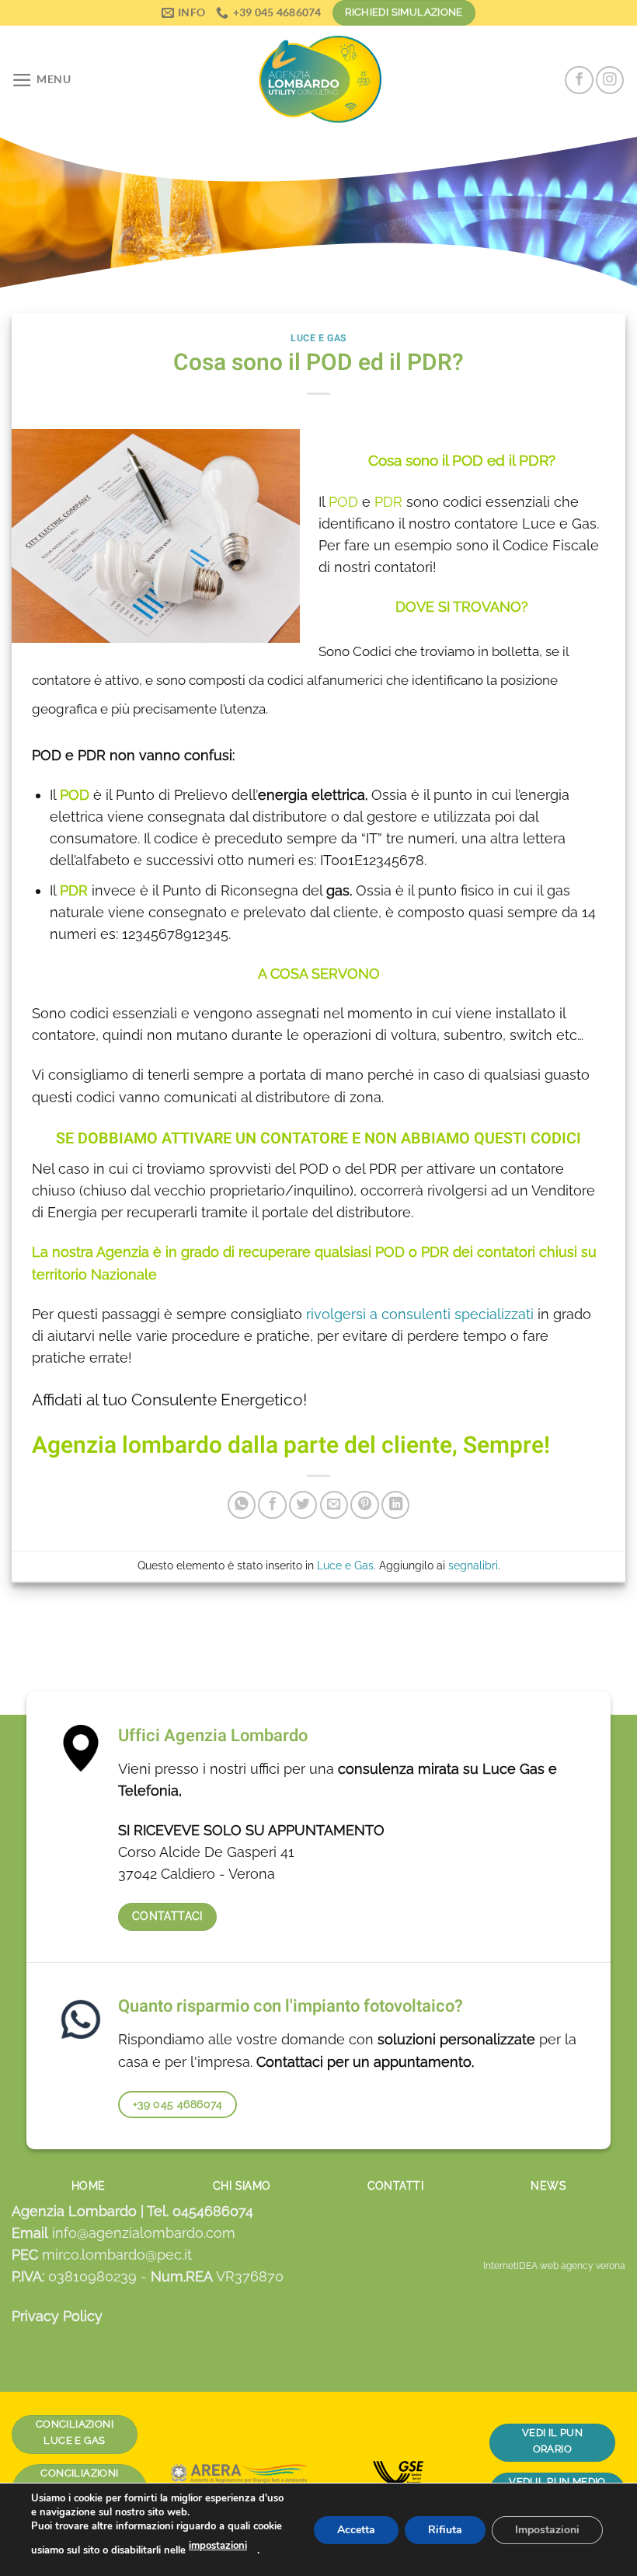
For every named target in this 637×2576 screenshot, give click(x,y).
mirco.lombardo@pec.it (117, 2255)
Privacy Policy (57, 2316)
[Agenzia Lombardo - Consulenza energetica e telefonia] (318, 80)
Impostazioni (547, 2529)
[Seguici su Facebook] (579, 80)
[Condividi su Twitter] (303, 1505)
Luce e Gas (318, 338)
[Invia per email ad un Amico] (334, 1505)
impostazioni (218, 2546)
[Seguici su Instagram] (610, 80)
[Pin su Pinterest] (364, 1505)
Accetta (356, 2529)
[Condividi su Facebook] (272, 1505)
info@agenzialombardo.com (144, 2233)
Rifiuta (445, 2529)
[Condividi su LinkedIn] (395, 1505)
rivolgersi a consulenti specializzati (418, 1314)
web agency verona (583, 2266)
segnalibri (473, 1565)
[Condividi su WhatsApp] (242, 1505)
